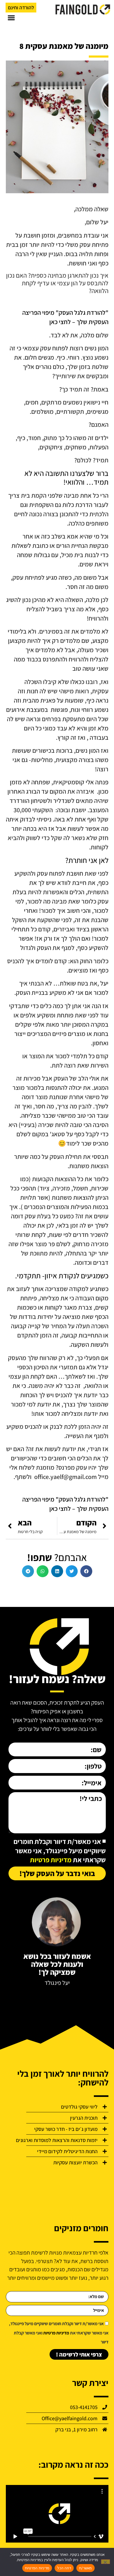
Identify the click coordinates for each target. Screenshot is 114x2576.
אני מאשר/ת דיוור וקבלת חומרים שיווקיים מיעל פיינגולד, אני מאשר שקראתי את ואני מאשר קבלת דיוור (59, 2333)
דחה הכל (64, 2568)
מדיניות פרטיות (51, 1860)
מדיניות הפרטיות (37, 2568)
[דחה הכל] (106, 2562)
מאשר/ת (85, 2568)
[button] (11, 18)
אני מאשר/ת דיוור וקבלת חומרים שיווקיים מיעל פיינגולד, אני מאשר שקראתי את (60, 1851)
